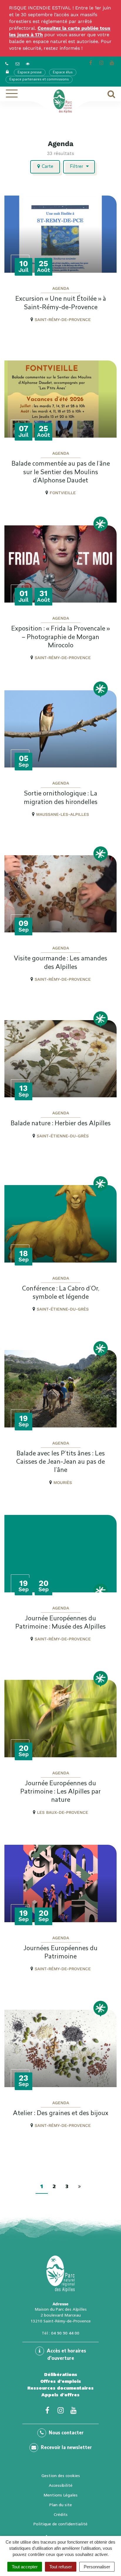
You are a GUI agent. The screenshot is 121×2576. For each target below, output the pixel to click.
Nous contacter (66, 2433)
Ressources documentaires (60, 2388)
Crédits (61, 2514)
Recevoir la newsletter (66, 2448)
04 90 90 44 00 (65, 2333)
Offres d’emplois (61, 2381)
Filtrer (77, 167)
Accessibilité (61, 2485)
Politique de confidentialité (60, 2524)
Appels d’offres (60, 2395)
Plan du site (61, 2505)
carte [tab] (47, 167)
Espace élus (63, 72)
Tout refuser (61, 2567)
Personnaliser (97, 2567)
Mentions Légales (60, 2495)
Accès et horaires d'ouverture (66, 2355)
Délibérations (61, 2375)
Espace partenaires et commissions (39, 80)
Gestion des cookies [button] (61, 2476)
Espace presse (30, 72)
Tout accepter (25, 2567)
